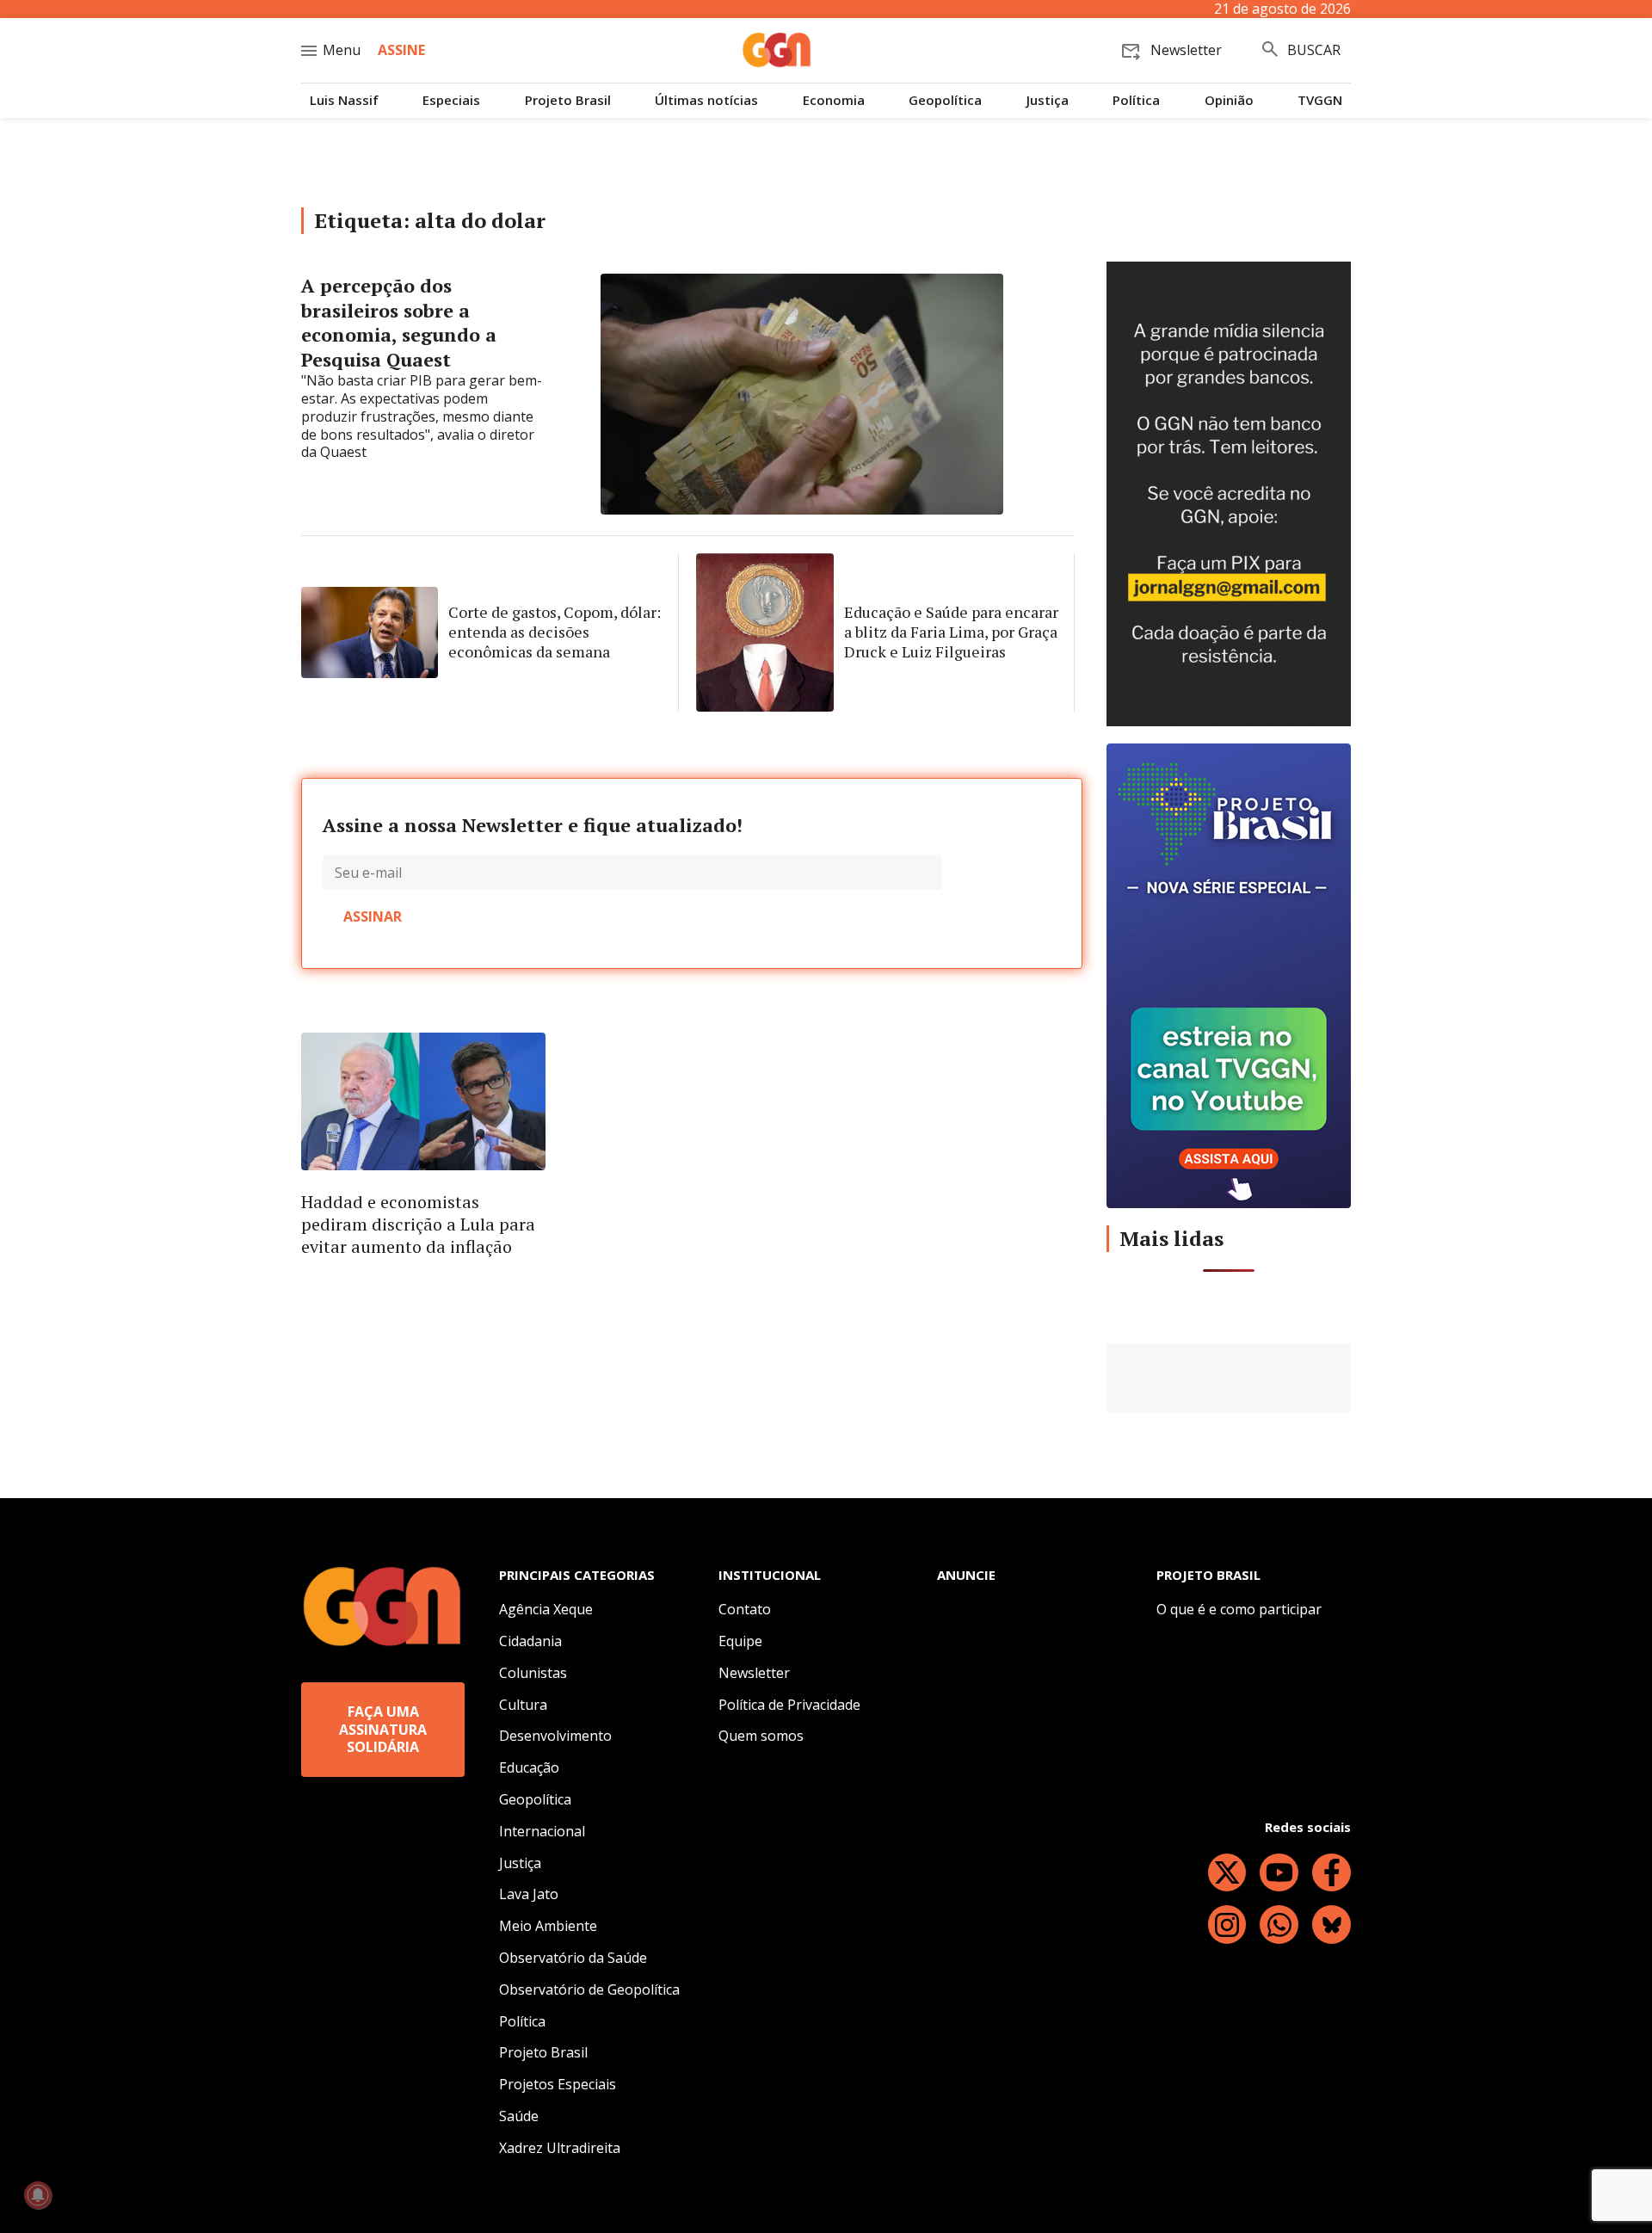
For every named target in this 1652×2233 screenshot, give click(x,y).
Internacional (542, 1831)
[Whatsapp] (1279, 1925)
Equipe (740, 1641)
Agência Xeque (546, 1609)
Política (1136, 100)
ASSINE (401, 50)
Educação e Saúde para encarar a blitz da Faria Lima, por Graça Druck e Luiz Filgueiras (951, 632)
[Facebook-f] (1331, 1873)
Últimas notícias (706, 100)
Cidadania (530, 1641)
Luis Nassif (344, 100)
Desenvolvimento (555, 1736)
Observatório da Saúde (573, 1958)
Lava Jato (529, 1894)
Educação (529, 1767)
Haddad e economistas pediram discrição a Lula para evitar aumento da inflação (418, 1224)
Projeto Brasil (568, 100)
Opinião (1229, 100)
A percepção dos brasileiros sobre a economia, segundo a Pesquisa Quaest (399, 322)
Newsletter (754, 1673)
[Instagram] (1227, 1925)
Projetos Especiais (558, 2084)
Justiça (1048, 100)
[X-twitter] (1227, 1873)
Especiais (451, 100)
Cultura (523, 1705)
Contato (745, 1609)
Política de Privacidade (789, 1705)
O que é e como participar (1239, 1609)
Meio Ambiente (548, 1926)
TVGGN (1320, 100)
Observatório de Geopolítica (589, 1989)
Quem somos (761, 1736)
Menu (342, 50)
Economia (834, 100)
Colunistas (533, 1673)
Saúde (519, 2116)
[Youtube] (1279, 1873)
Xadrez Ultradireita (560, 2148)
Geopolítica (945, 100)
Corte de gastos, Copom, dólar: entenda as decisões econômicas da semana (555, 632)
